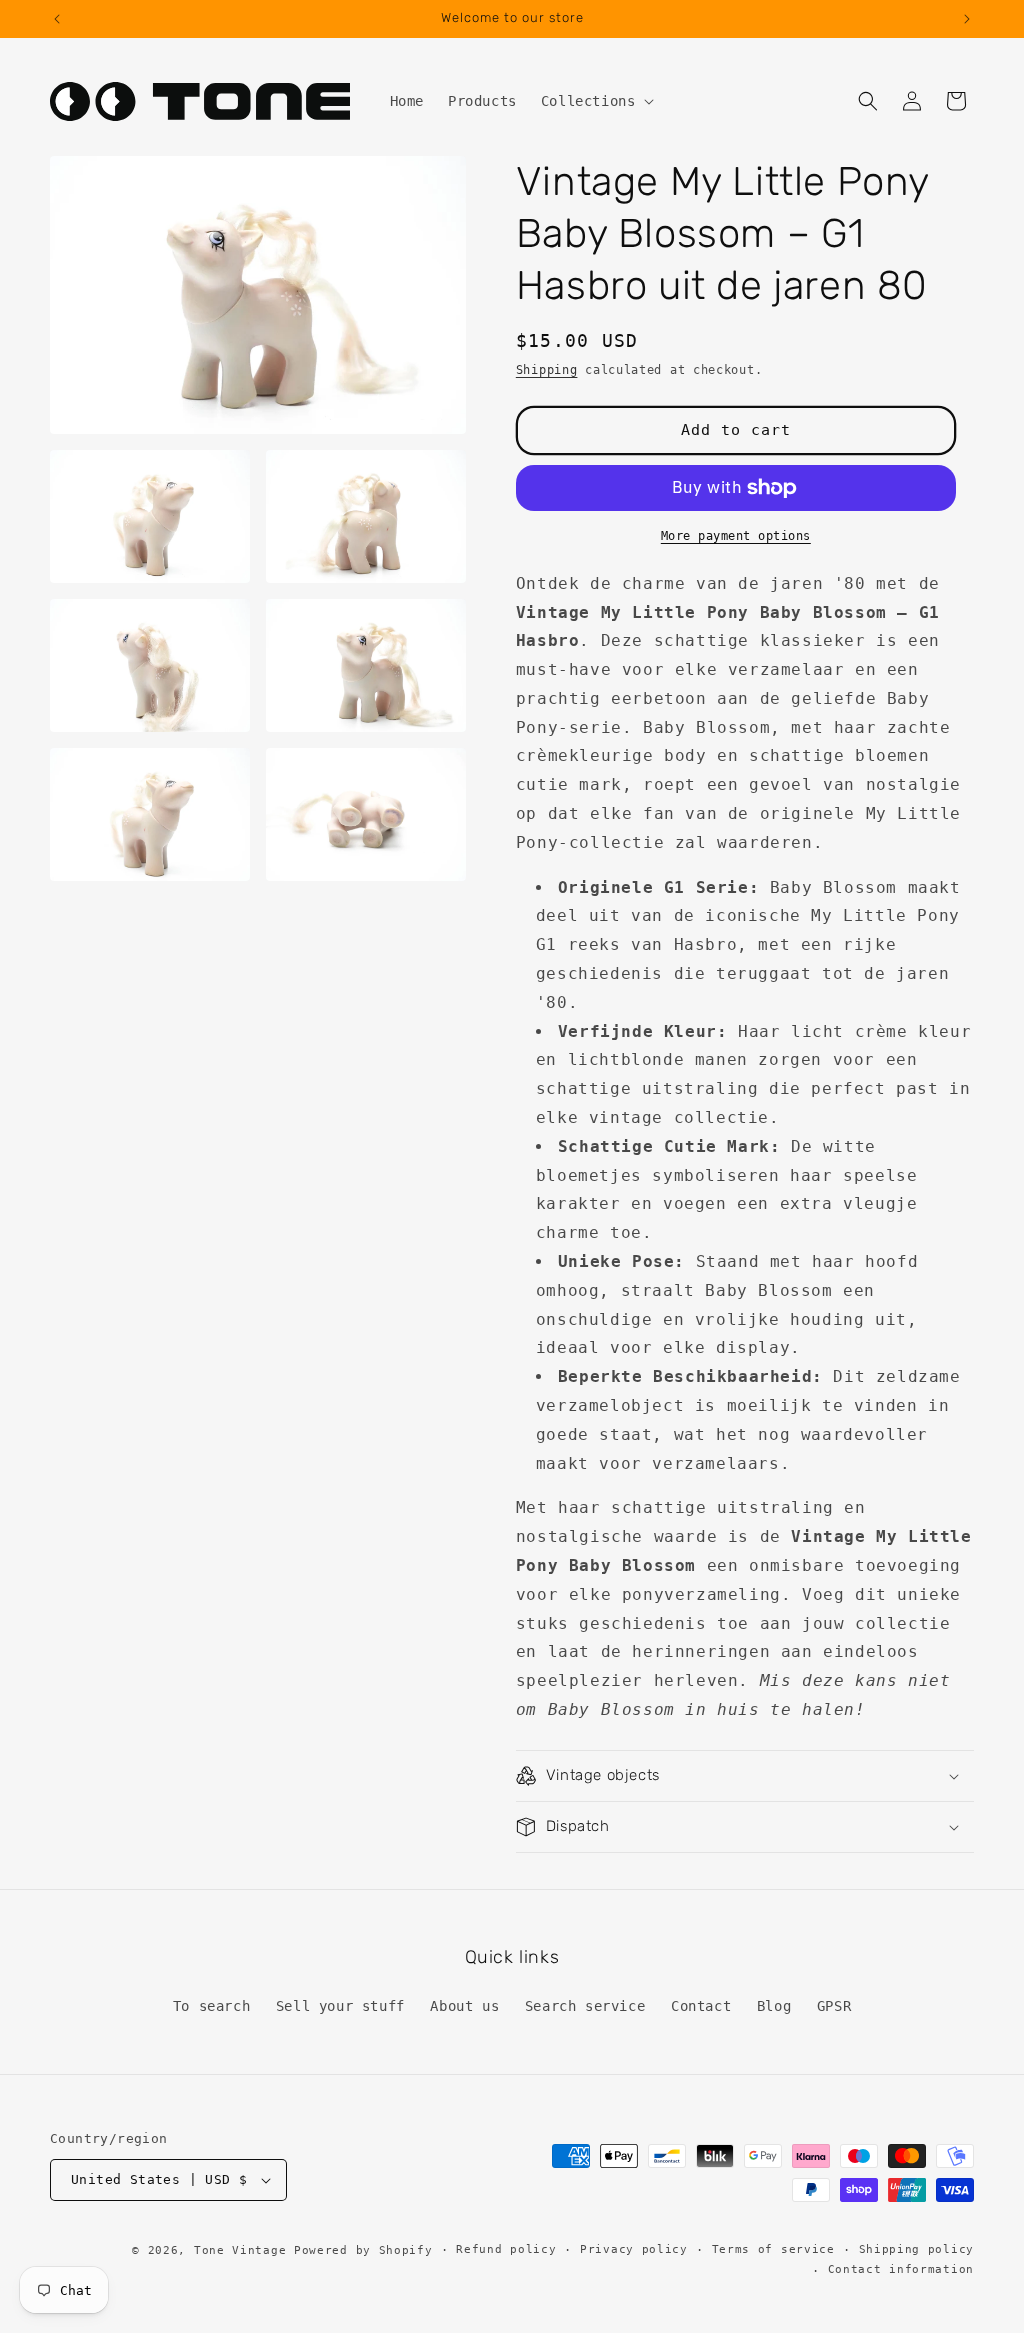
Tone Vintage (240, 2250)
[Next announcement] (967, 19)
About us (464, 2006)
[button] (596, 101)
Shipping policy (917, 2249)
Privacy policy (634, 2249)
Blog (774, 2006)
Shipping (547, 370)
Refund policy (506, 2249)
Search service (585, 2006)
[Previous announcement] (57, 19)
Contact (701, 2006)
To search (211, 2006)
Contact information (901, 2269)
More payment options (736, 536)
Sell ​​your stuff (340, 2006)
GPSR (834, 2006)
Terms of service (773, 2249)
